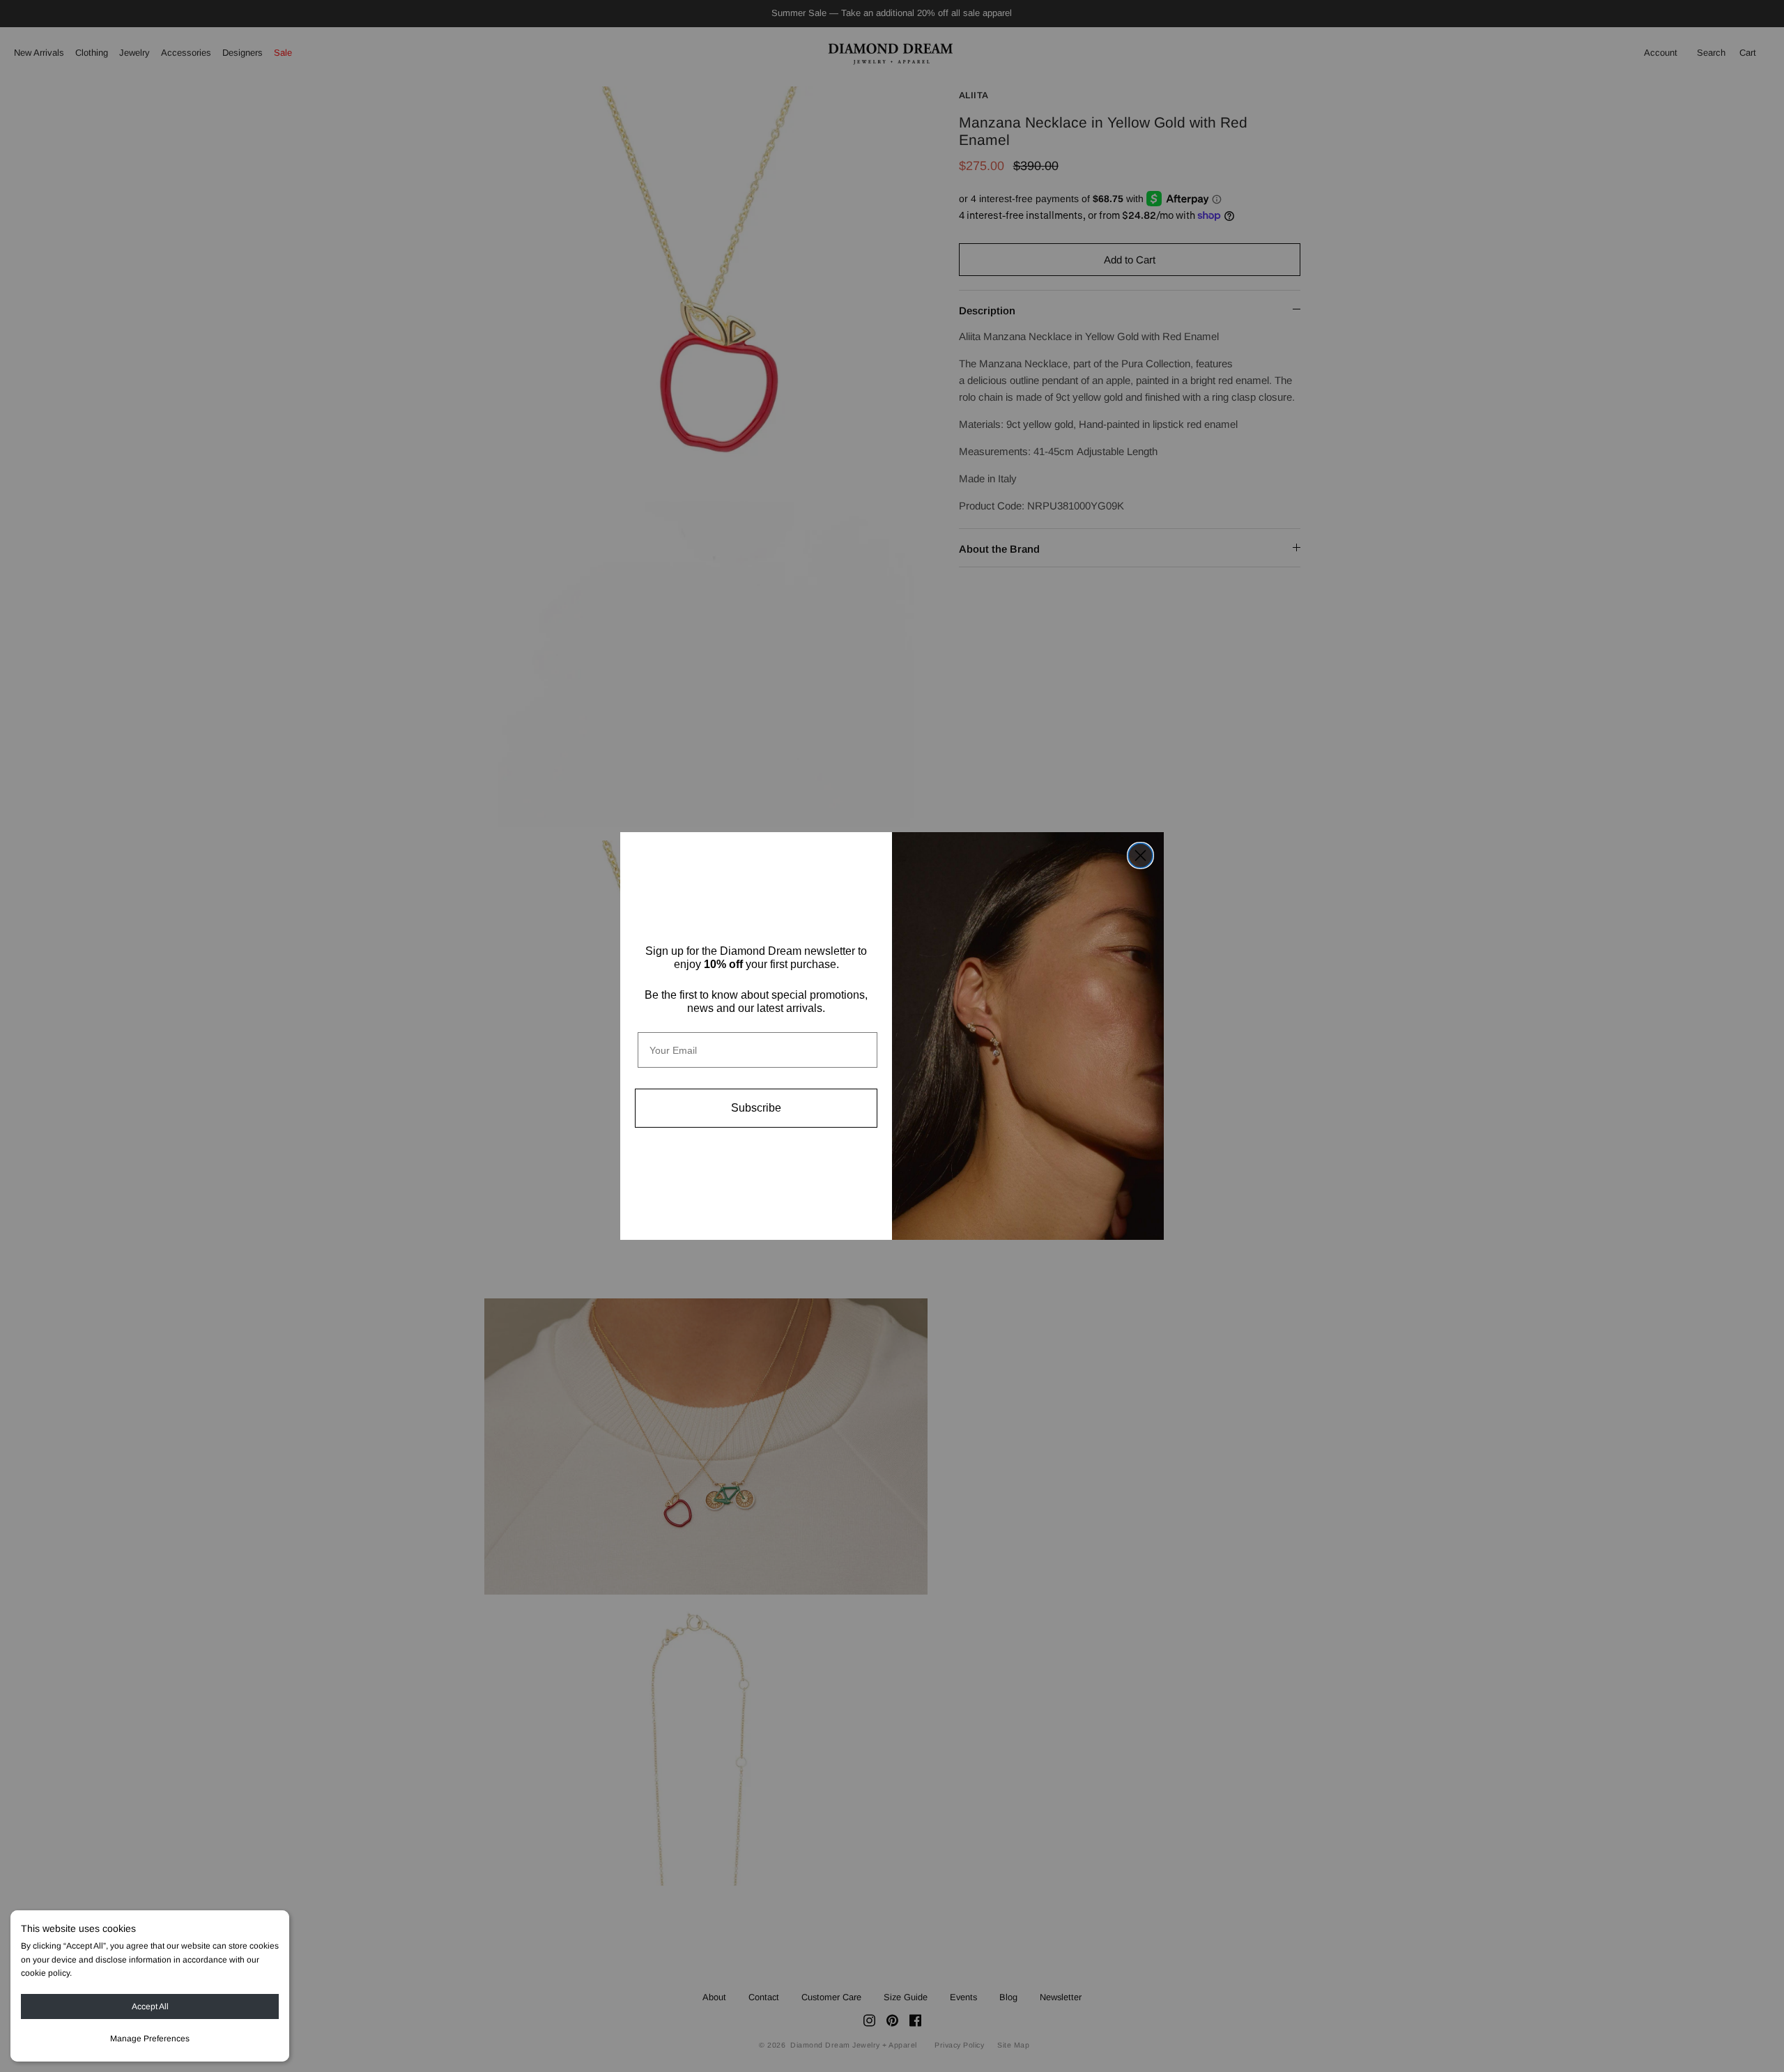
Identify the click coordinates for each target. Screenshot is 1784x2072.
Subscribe (756, 1108)
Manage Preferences (150, 2039)
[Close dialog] (1140, 855)
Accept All (150, 2006)
